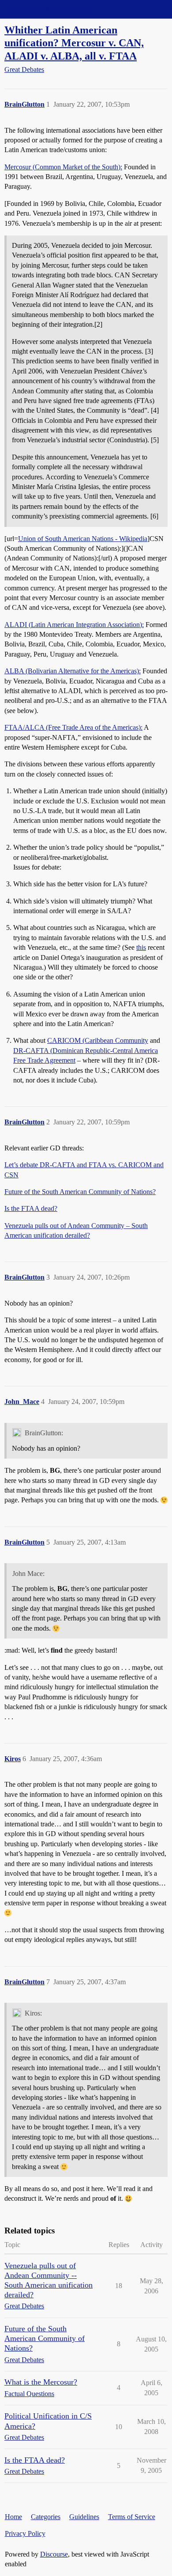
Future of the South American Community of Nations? (80, 1192)
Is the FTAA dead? (31, 1208)
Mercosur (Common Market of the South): (63, 167)
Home (13, 2517)
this (141, 947)
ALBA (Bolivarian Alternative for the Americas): (73, 671)
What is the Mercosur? (41, 2382)
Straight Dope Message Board (46, 9)
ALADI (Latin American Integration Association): (74, 625)
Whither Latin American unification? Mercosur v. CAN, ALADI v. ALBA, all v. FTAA (74, 43)
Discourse (54, 2554)
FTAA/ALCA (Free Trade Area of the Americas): (73, 727)
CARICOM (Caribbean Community (98, 1040)
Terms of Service (132, 2517)
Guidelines (84, 2517)
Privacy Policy (25, 2533)
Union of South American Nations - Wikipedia (83, 539)
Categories (46, 2517)
